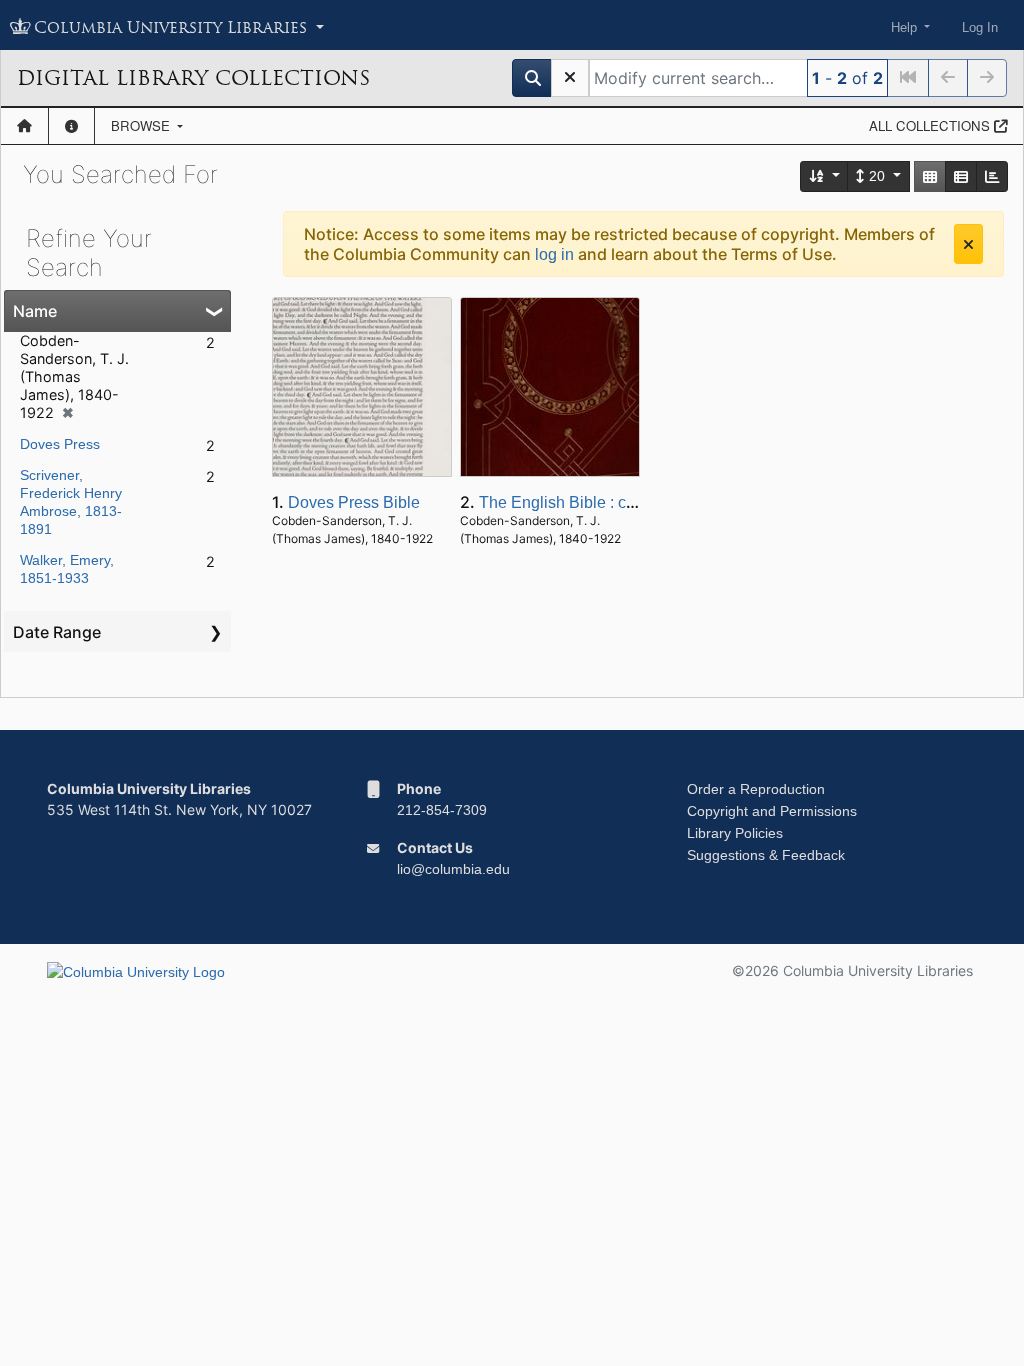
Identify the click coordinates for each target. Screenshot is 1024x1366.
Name (35, 311)
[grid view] (930, 176)
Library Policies (735, 833)
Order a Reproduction (756, 789)
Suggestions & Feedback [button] (766, 855)
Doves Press (60, 444)
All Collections (931, 125)
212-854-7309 (442, 810)
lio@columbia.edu (453, 869)
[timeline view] (992, 176)
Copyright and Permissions (772, 811)
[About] (71, 126)
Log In (980, 27)
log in (554, 254)
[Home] (24, 126)
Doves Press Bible (354, 502)
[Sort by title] (825, 176)
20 (877, 176)
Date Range (57, 632)
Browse (142, 125)
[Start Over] (570, 78)
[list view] (961, 176)
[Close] (968, 244)
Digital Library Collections (193, 78)
